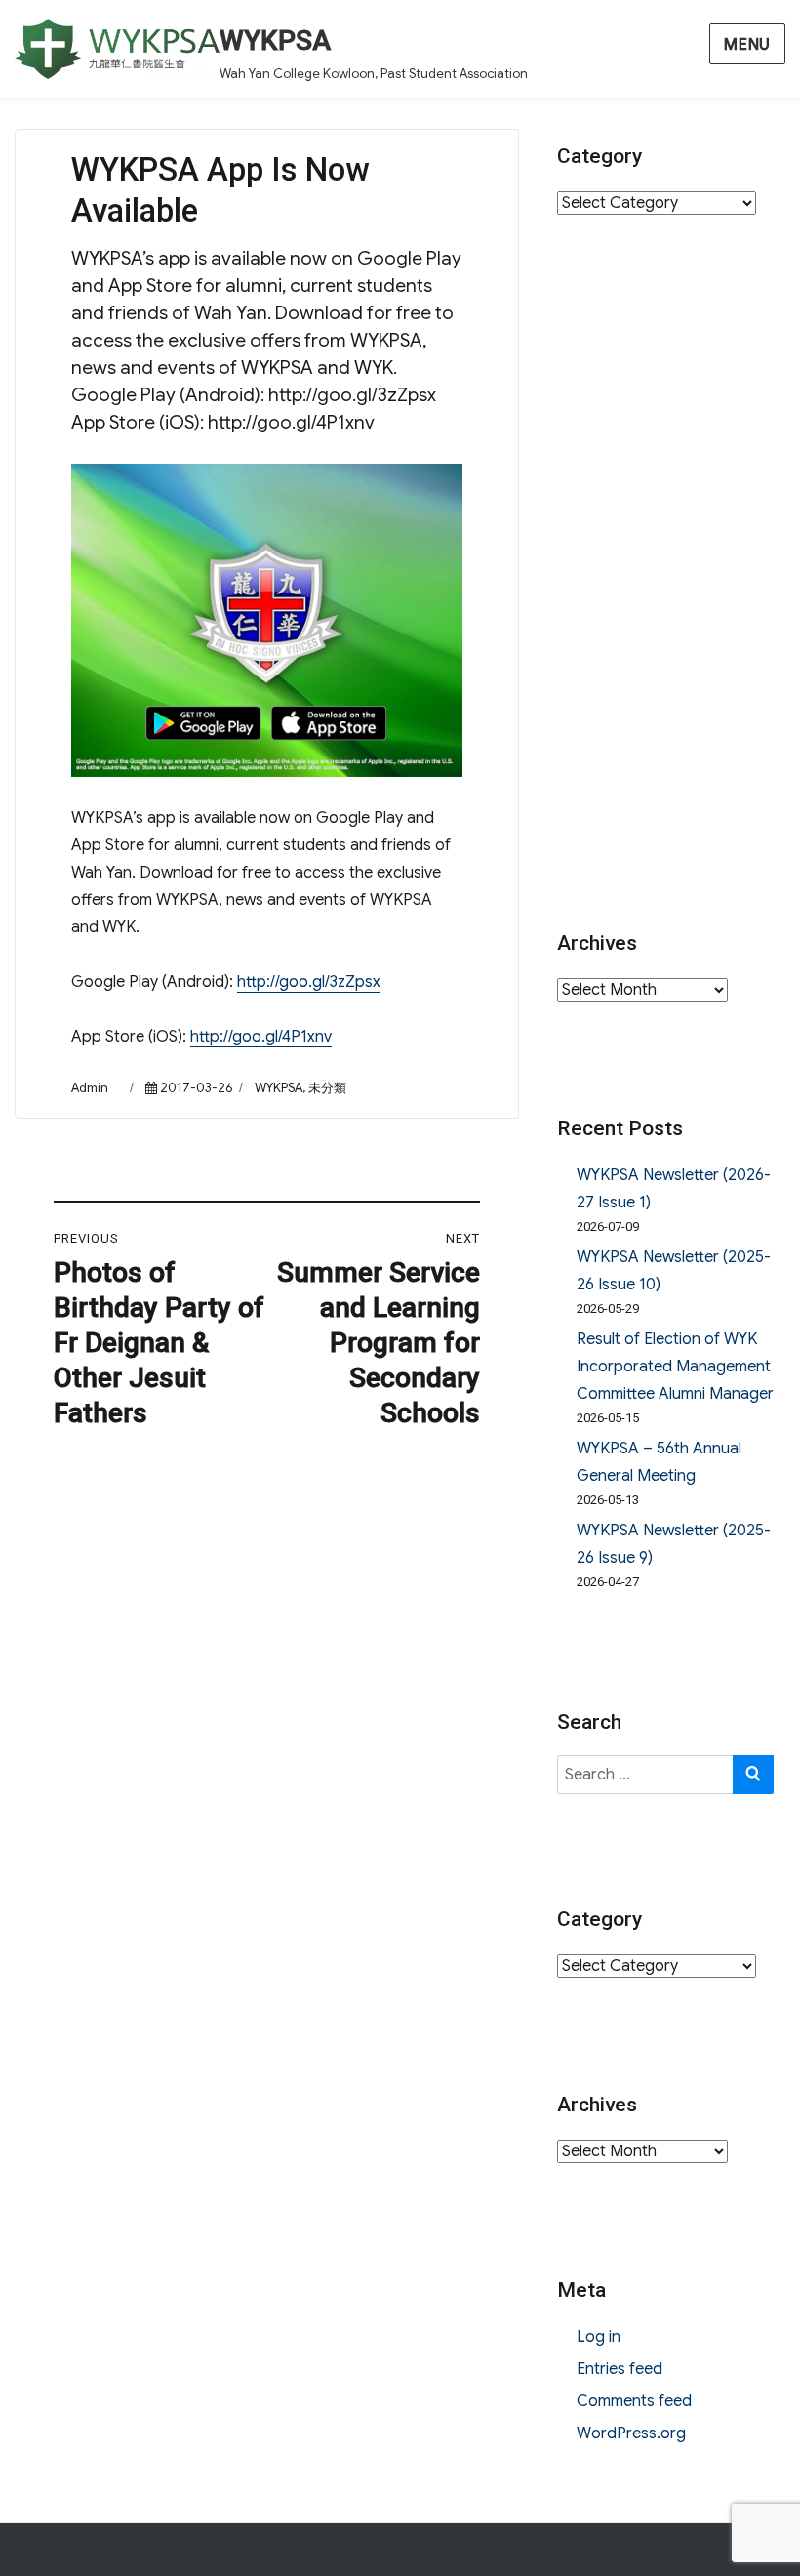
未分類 (327, 1088)
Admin (90, 1088)
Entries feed (620, 2369)
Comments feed (634, 2401)
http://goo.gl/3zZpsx (309, 982)
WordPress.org (631, 2433)
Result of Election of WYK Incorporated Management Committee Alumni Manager (675, 1367)
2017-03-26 (196, 1088)
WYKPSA (275, 41)
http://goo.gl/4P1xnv (261, 1037)
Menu (747, 45)
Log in (599, 2337)
